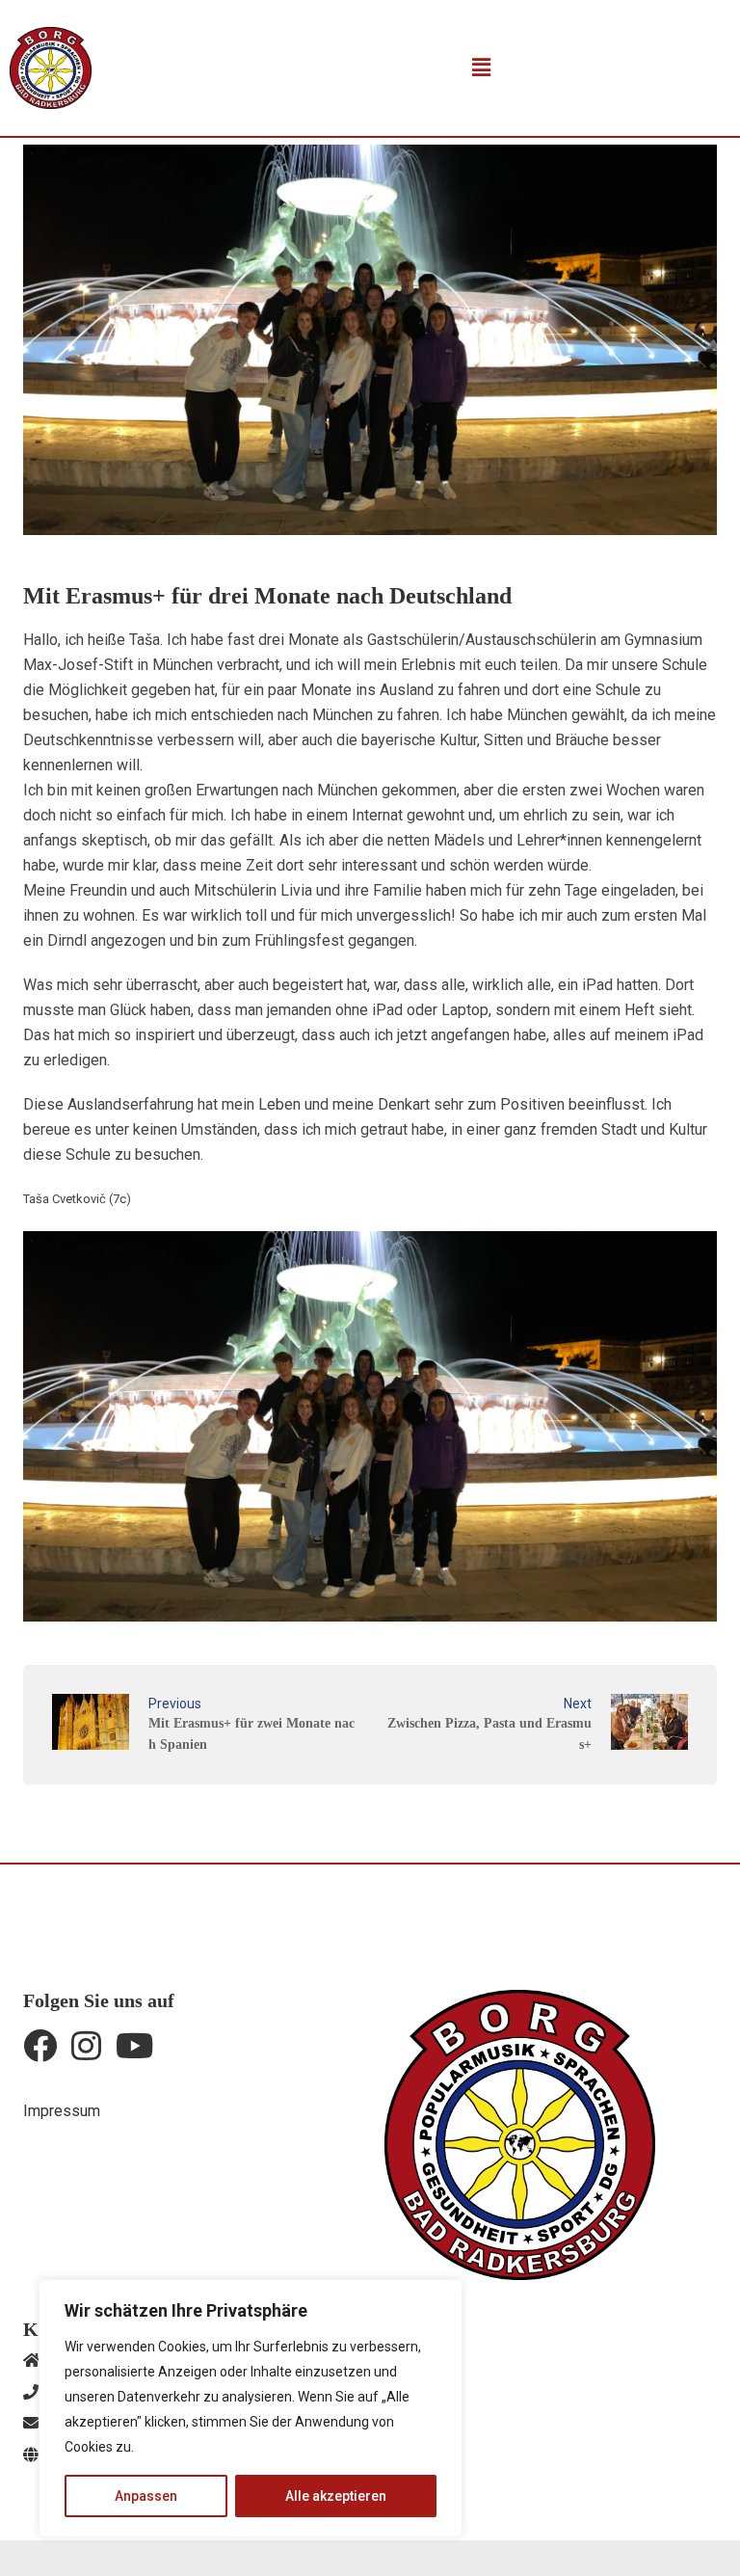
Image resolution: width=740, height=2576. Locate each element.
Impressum (62, 2111)
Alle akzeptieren (336, 2496)
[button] (481, 67)
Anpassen (146, 2496)
